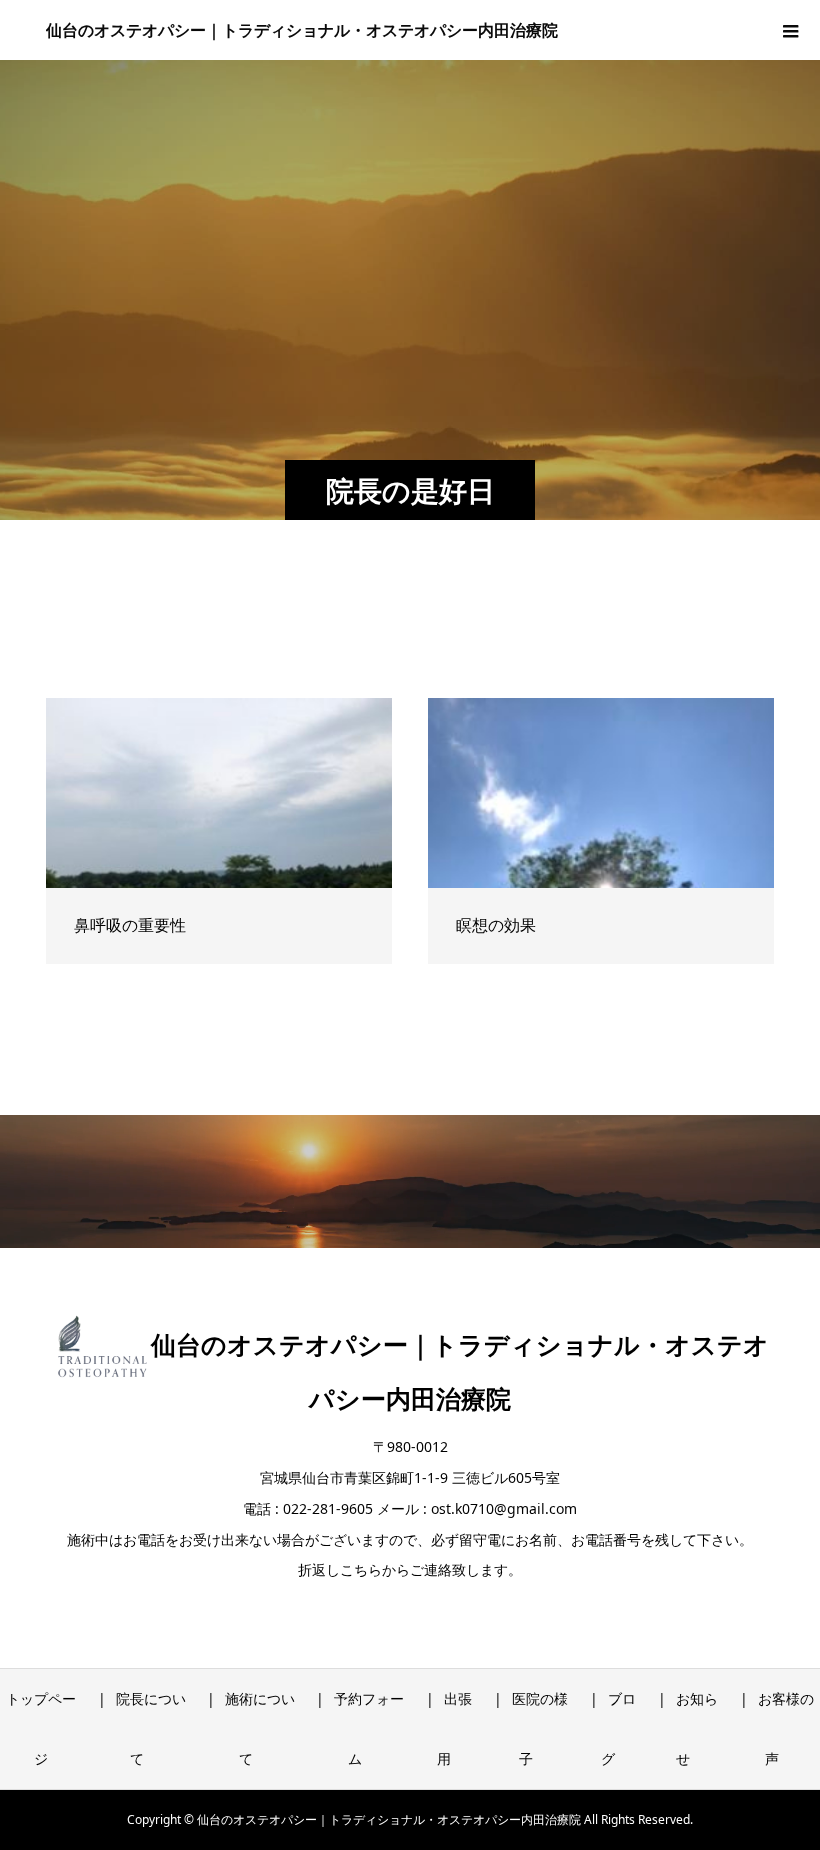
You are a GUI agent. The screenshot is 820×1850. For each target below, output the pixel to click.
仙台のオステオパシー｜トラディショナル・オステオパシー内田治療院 (302, 30)
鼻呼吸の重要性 (130, 925)
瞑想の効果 (496, 925)
